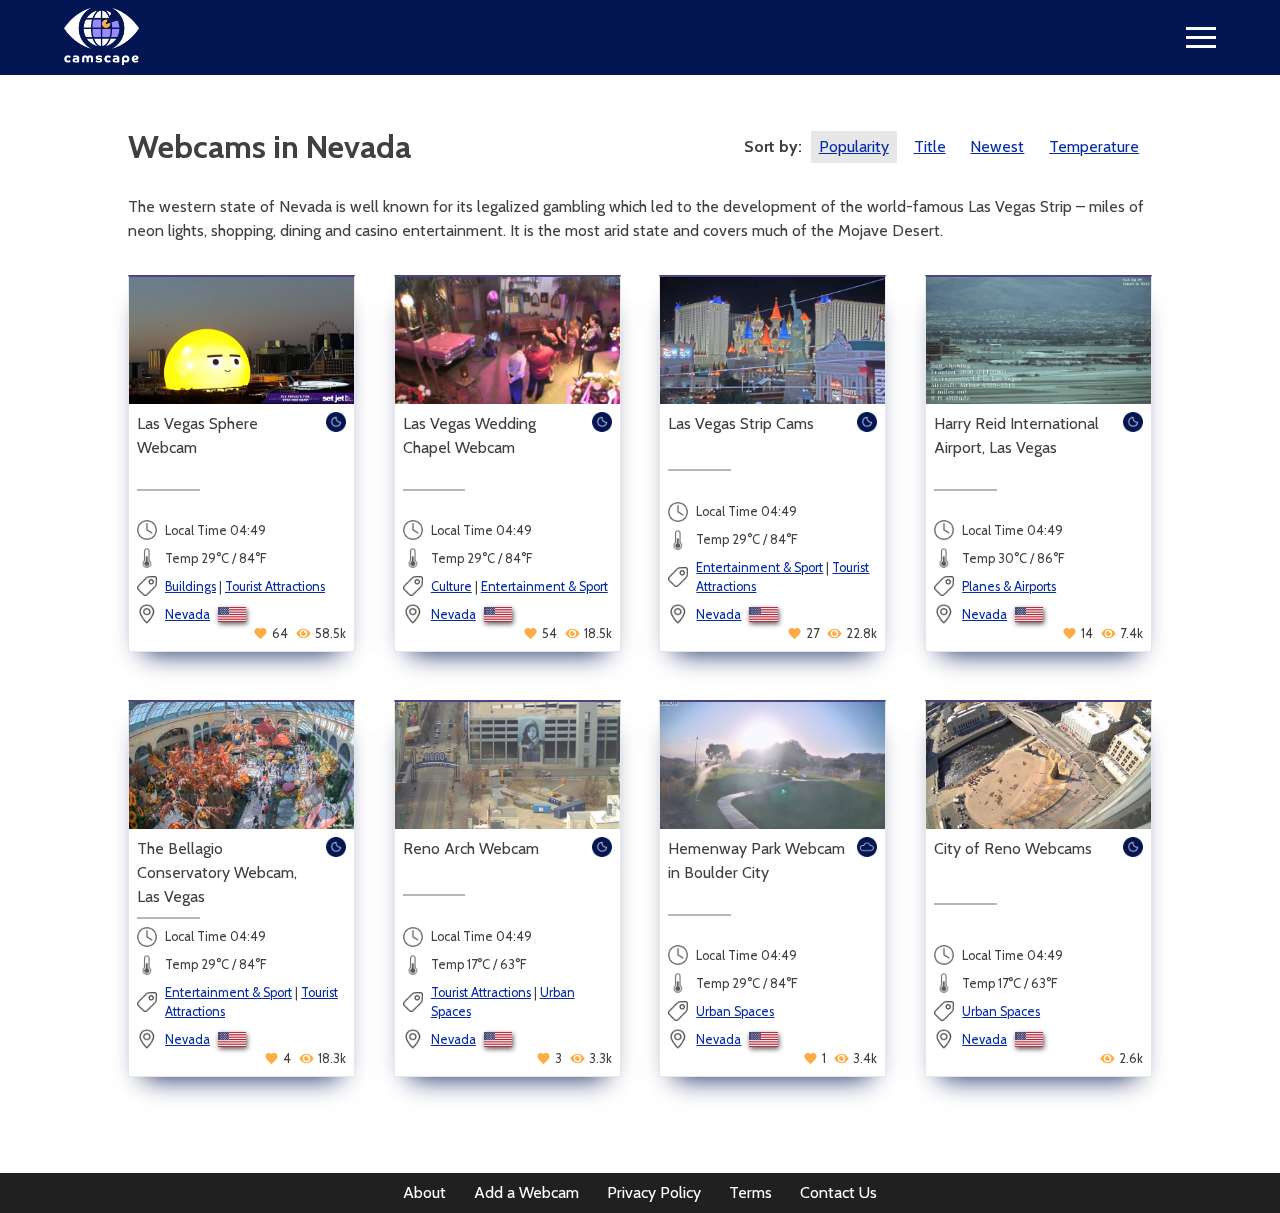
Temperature (1094, 146)
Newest (997, 146)
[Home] (101, 59)
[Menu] (1201, 37)
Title (930, 146)
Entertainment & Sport (544, 586)
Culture (451, 586)
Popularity (854, 146)
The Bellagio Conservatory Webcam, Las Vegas (217, 872)
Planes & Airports (1009, 586)
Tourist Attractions (275, 586)
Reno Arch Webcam (471, 848)
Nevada (187, 614)
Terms (750, 1192)
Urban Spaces (735, 1011)
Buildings (190, 586)
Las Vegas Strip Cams (741, 423)
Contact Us (838, 1192)
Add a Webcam (526, 1192)
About (424, 1192)
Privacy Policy (654, 1192)
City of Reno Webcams (1013, 848)
